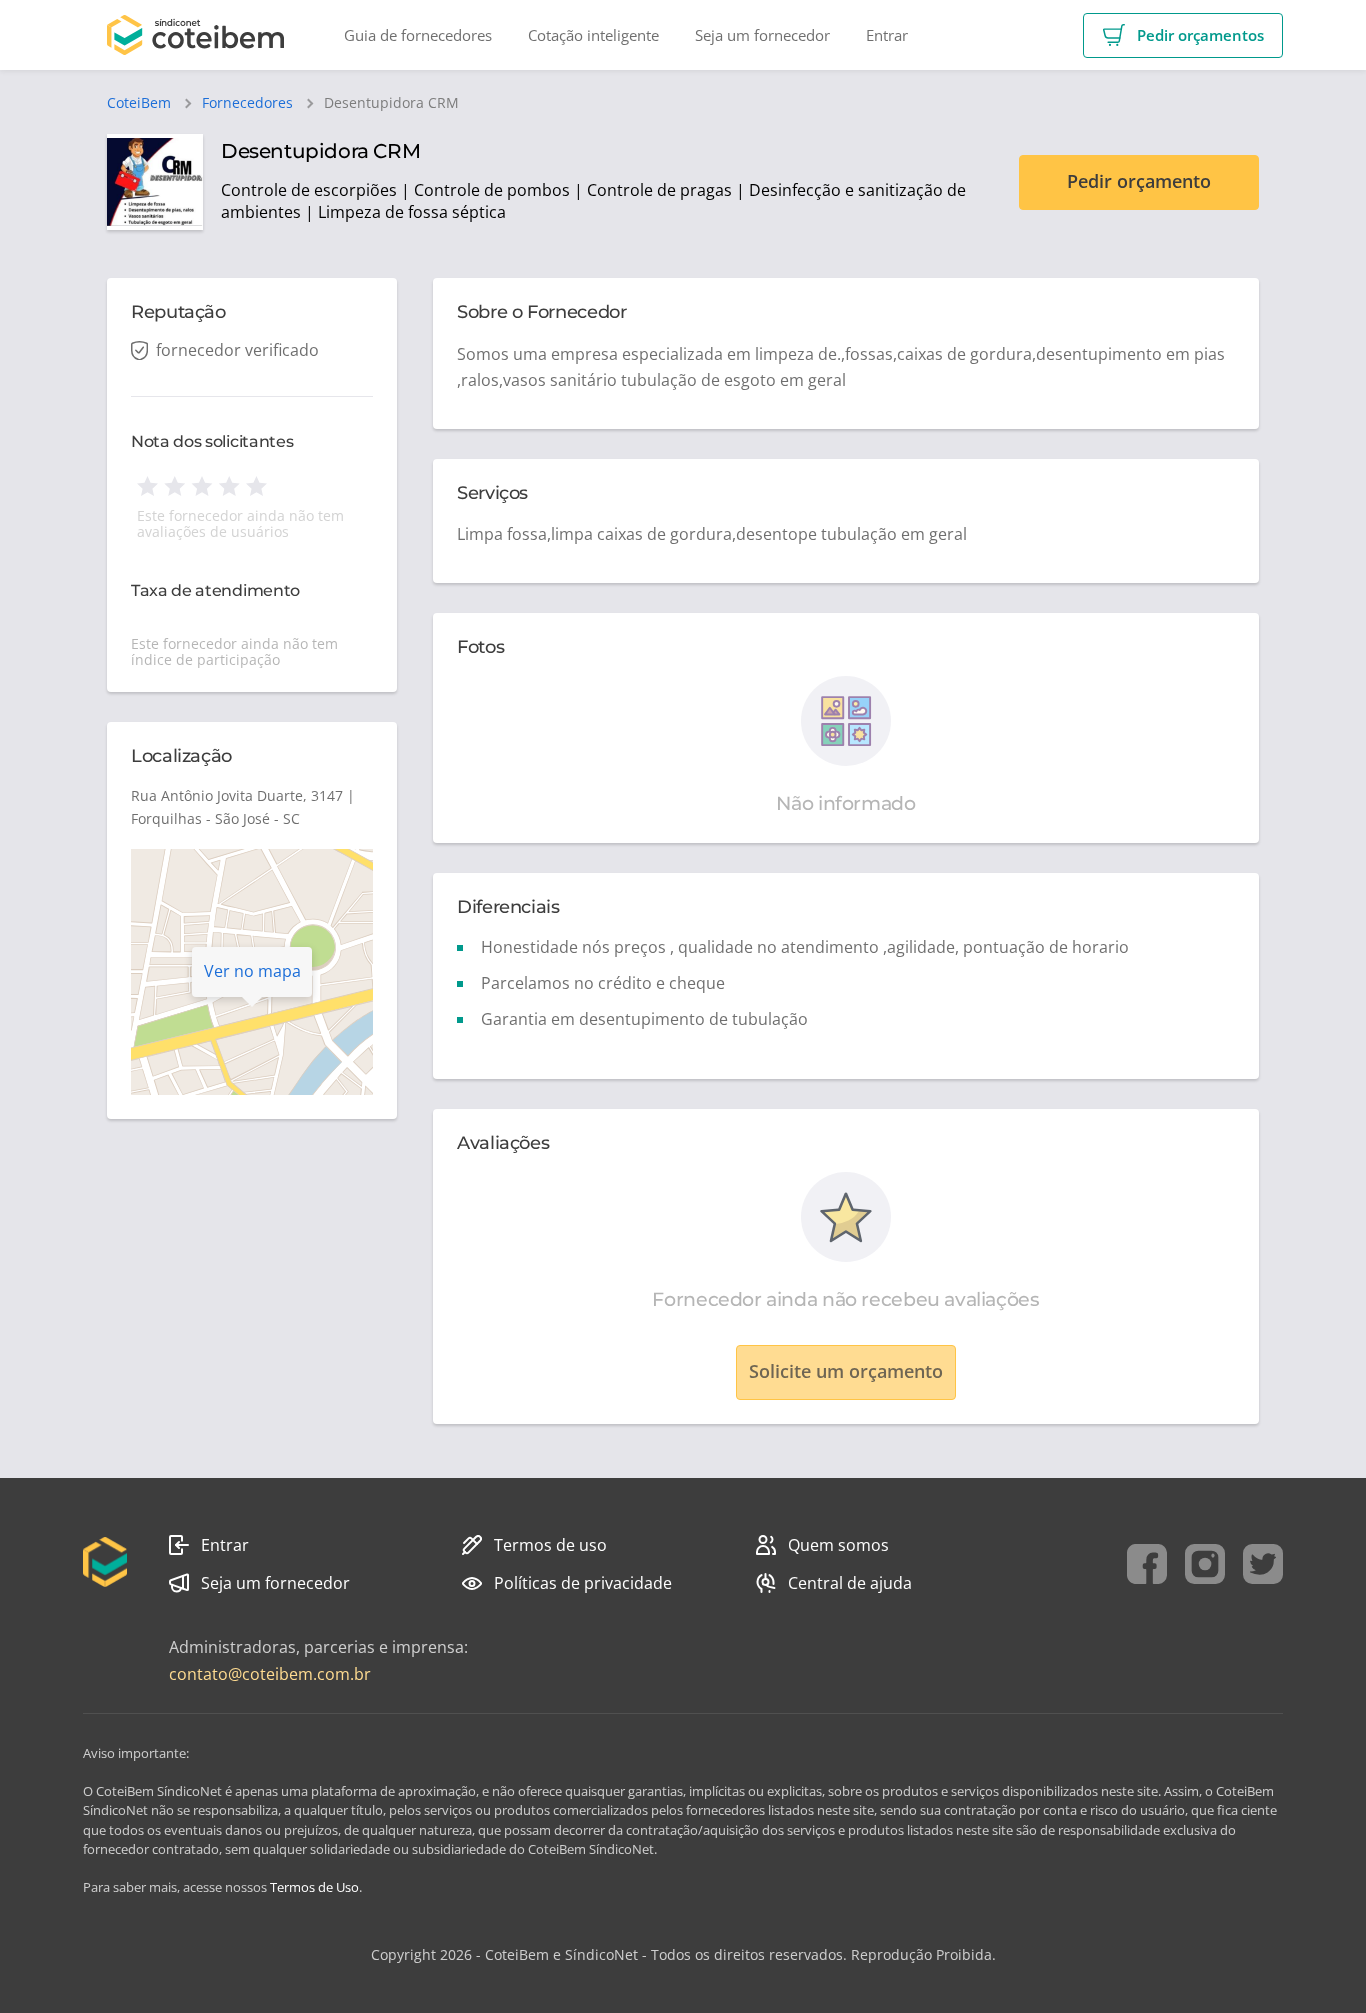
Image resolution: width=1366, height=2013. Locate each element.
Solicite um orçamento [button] (846, 1371)
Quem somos (838, 1545)
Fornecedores (247, 103)
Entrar (225, 1545)
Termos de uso (550, 1545)
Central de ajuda (850, 1583)
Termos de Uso (314, 1887)
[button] (1183, 35)
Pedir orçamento (1139, 181)
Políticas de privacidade (583, 1583)
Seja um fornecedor (275, 1583)
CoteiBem (139, 103)
